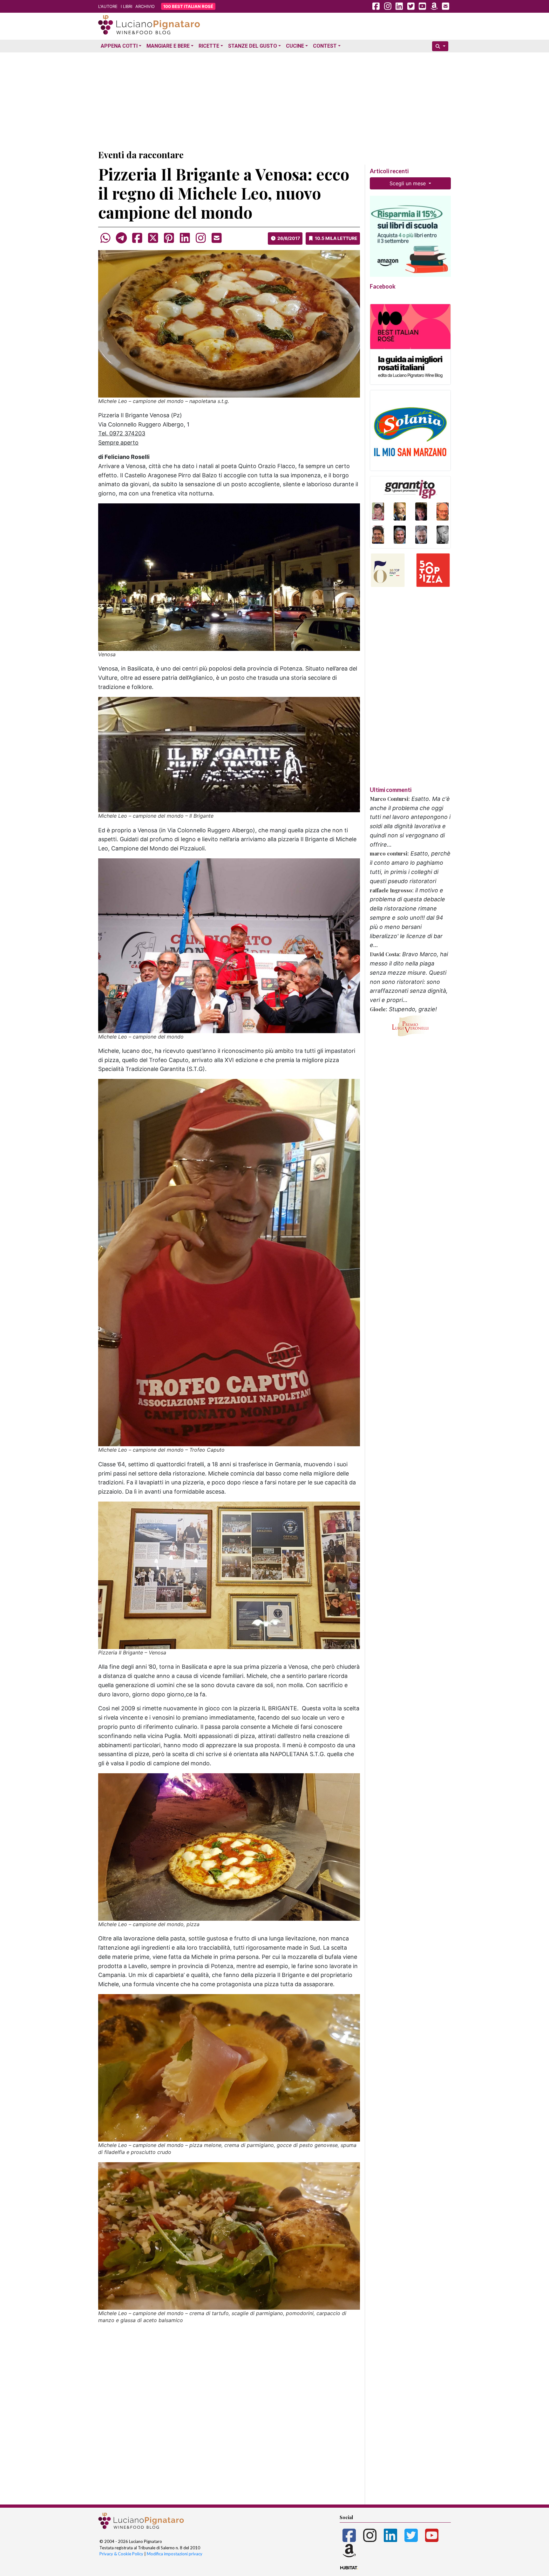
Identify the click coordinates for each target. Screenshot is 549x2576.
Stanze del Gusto (253, 46)
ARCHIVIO (145, 6)
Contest (325, 46)
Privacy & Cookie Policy (121, 2554)
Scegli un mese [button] (408, 183)
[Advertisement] (274, 99)
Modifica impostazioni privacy (175, 2554)
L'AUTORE (108, 6)
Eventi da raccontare (141, 155)
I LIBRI (126, 6)
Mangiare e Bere (168, 46)
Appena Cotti (119, 46)
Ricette (209, 46)
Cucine (295, 46)
